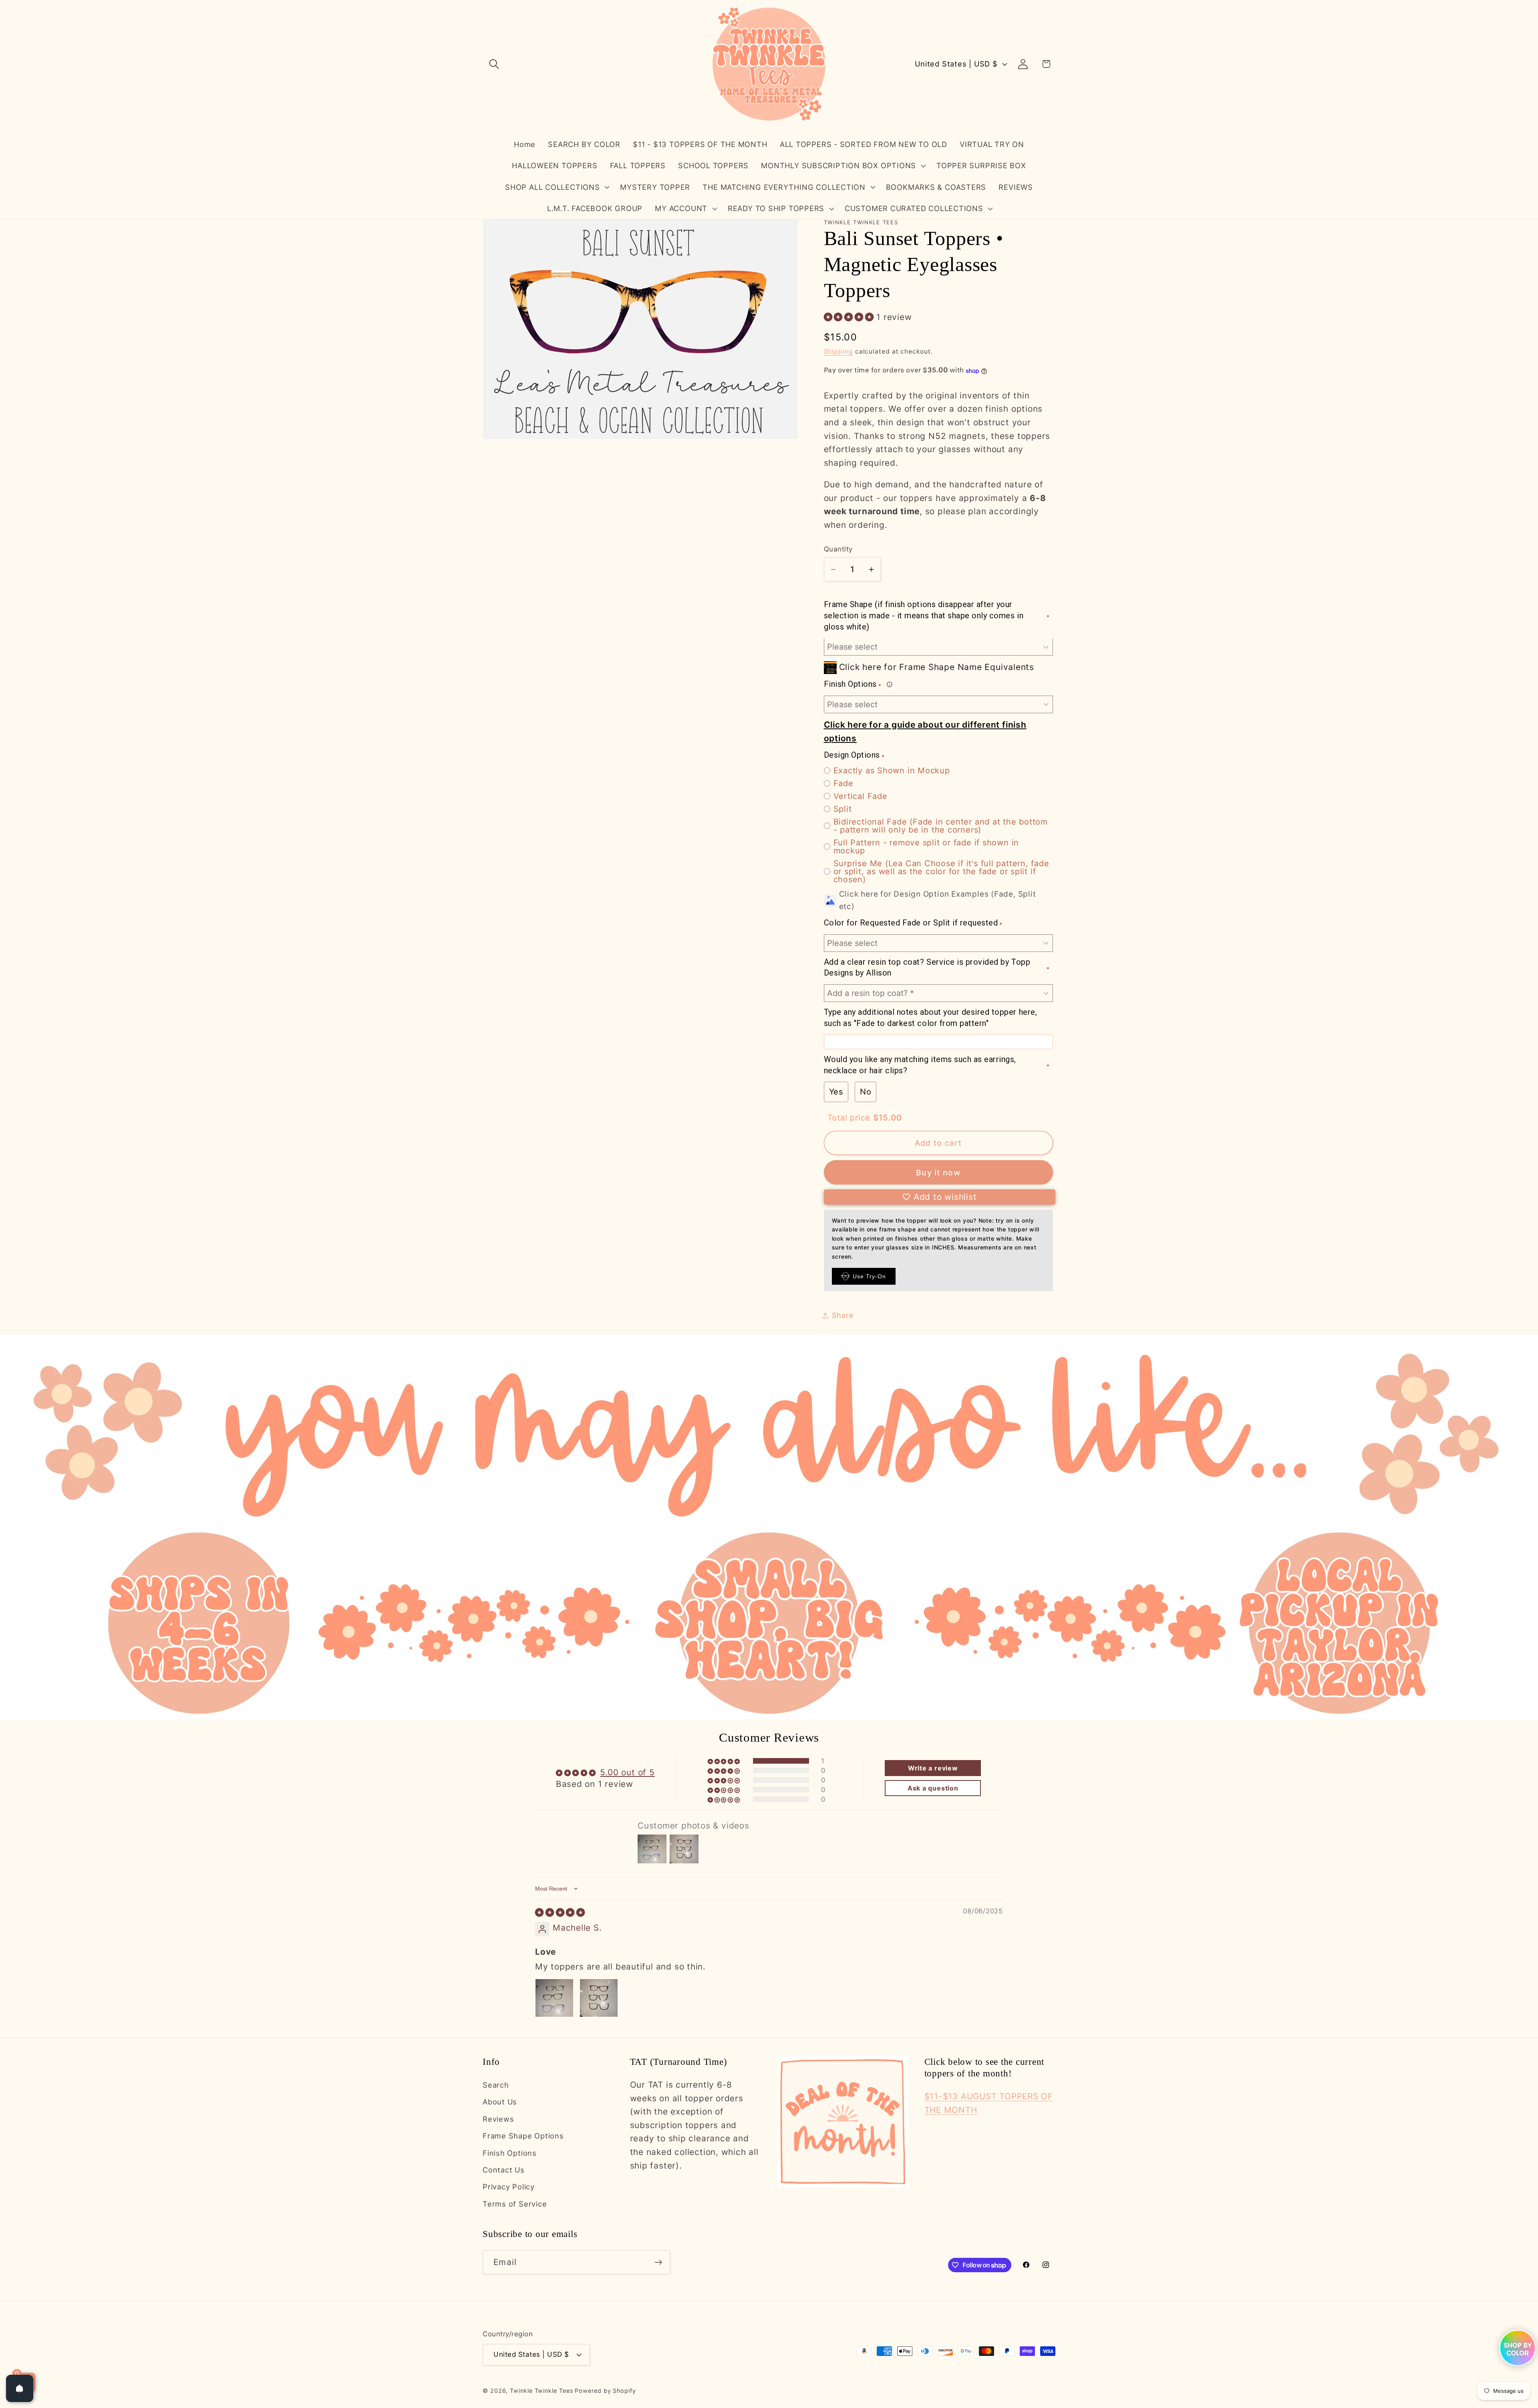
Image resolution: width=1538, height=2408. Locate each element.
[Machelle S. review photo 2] (599, 1998)
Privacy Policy (509, 2187)
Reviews (498, 2119)
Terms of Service (515, 2204)
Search (496, 2085)
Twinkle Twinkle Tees (541, 2390)
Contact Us (504, 2170)
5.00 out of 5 (627, 1772)
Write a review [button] (933, 1768)
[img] (560, 1912)
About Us (500, 2102)
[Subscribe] (658, 2262)
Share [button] (843, 1316)
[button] (494, 64)
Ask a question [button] (933, 1788)
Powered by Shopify (605, 2390)
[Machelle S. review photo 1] (554, 1998)
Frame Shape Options (523, 2136)
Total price (850, 1118)
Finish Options (510, 2153)
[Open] (20, 2388)
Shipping (838, 352)
